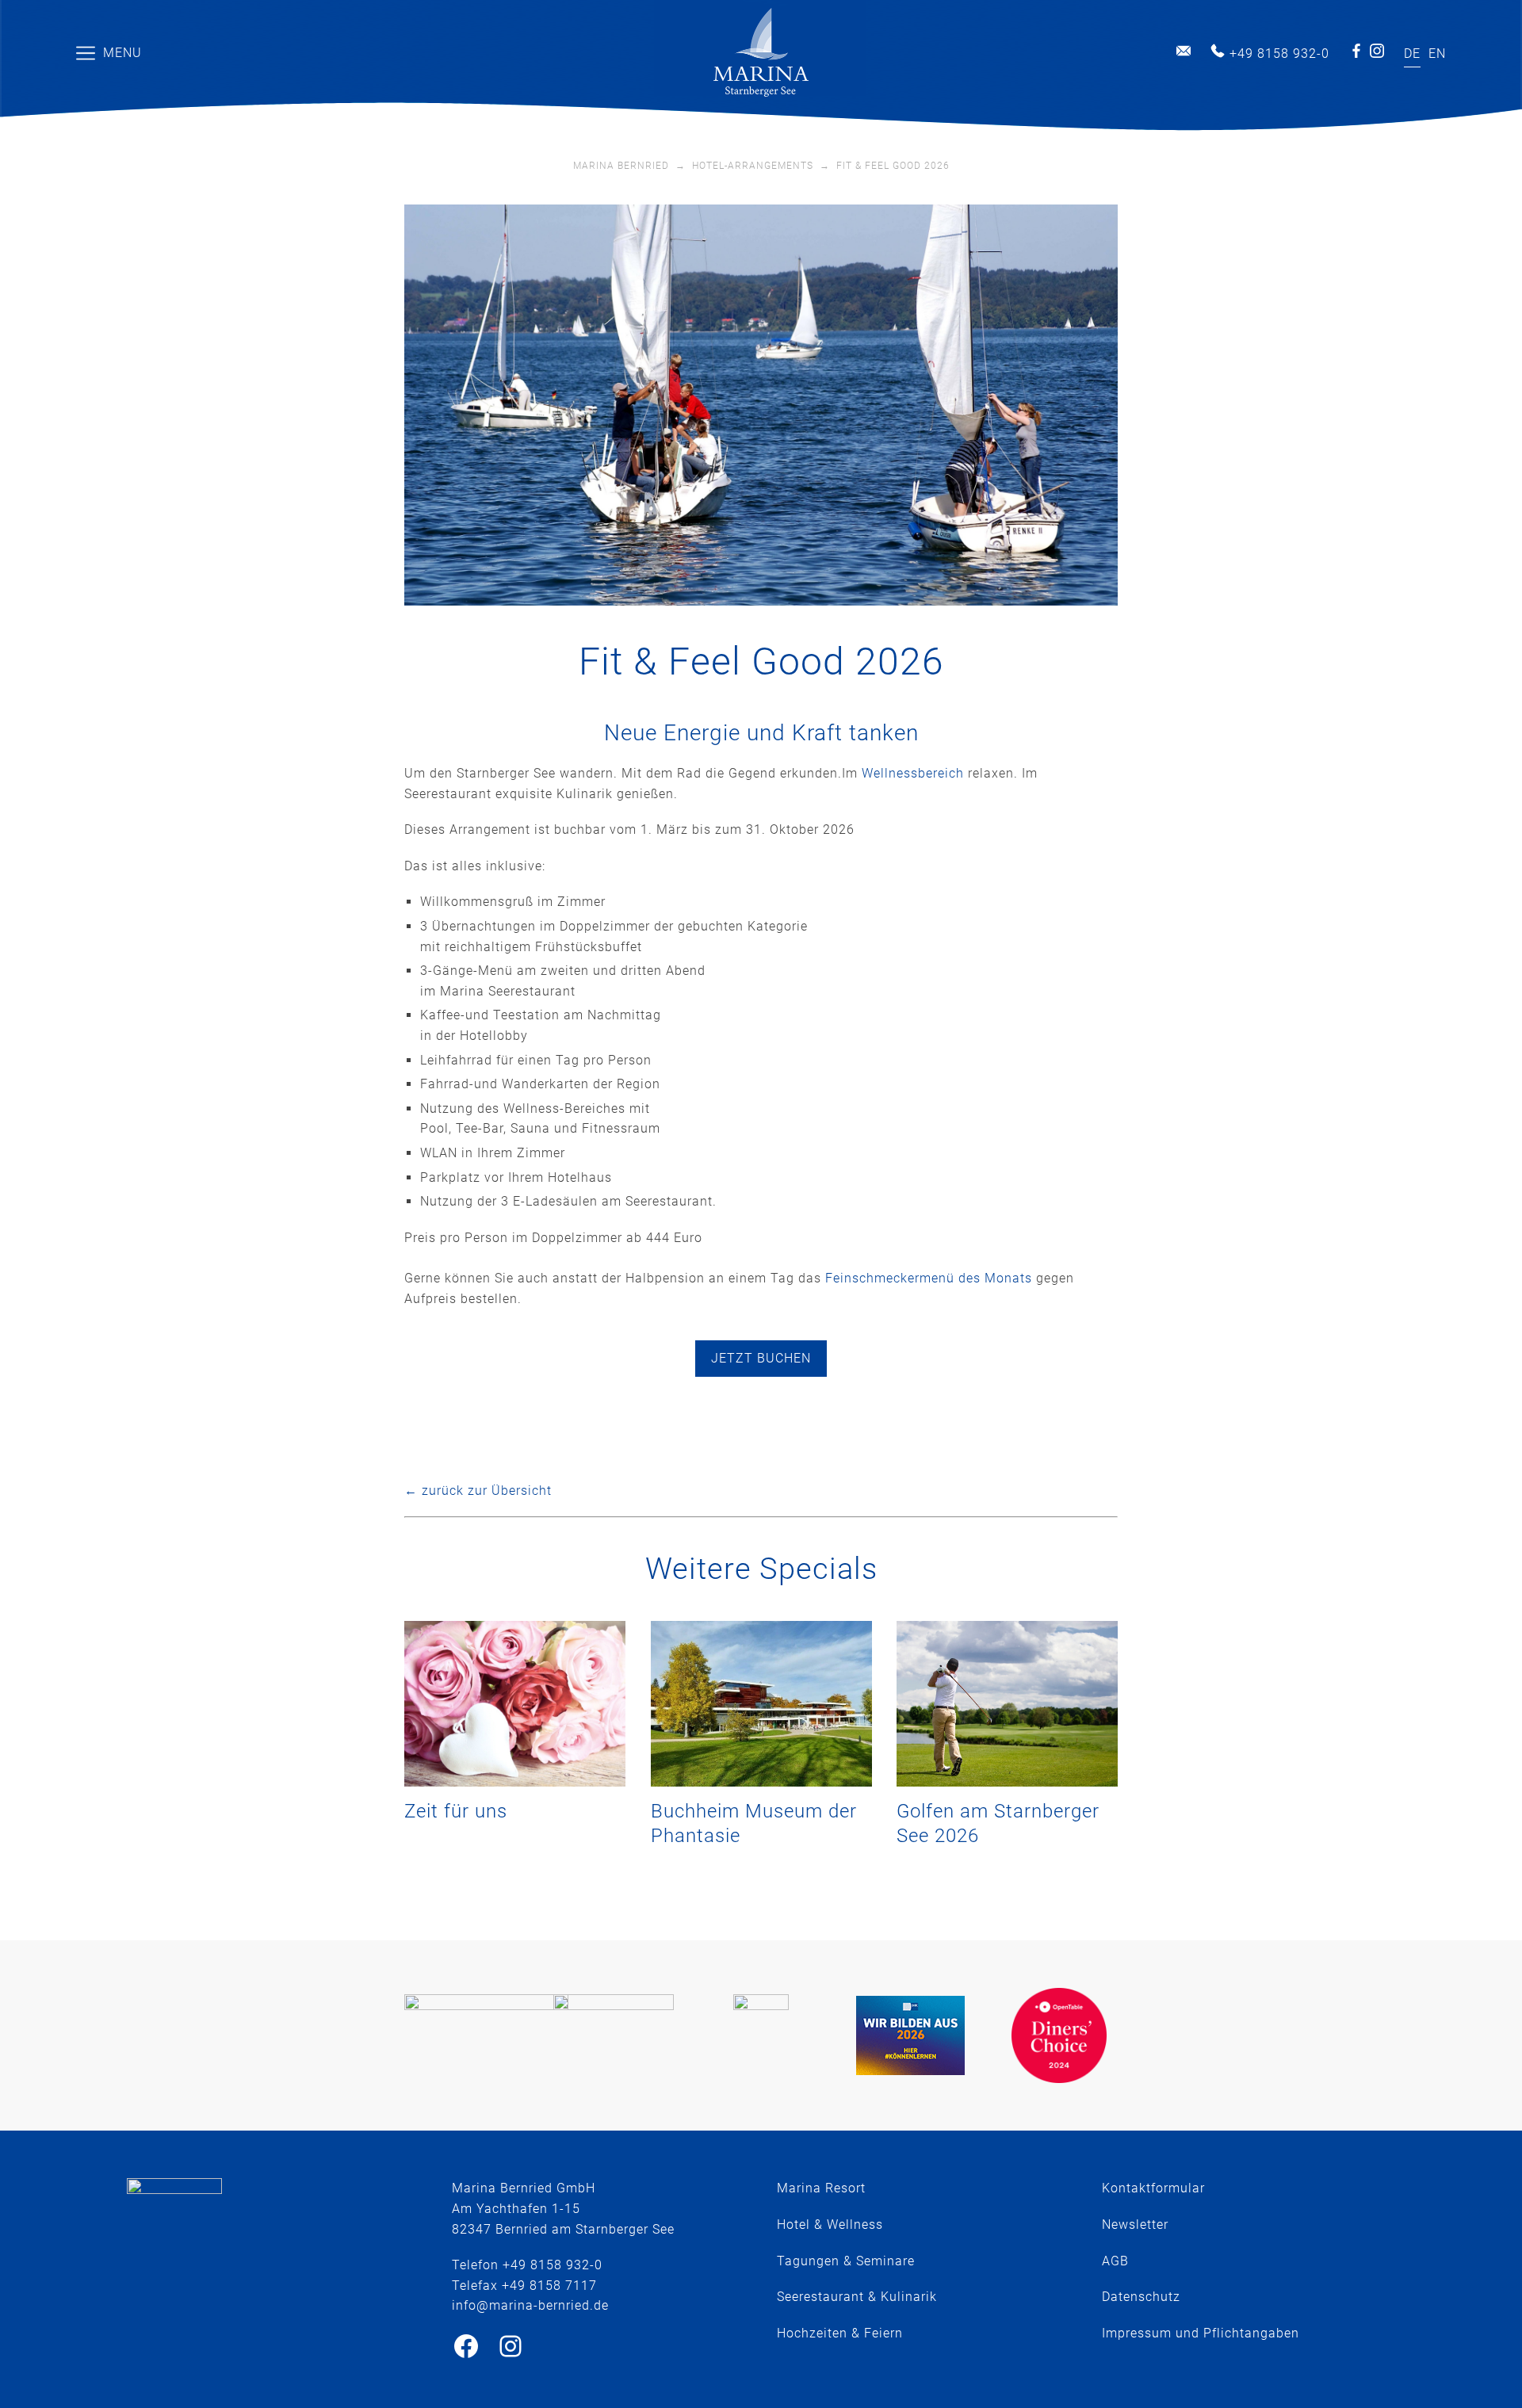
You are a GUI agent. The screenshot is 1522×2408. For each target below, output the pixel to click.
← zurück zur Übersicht (478, 1491)
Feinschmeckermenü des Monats (929, 1278)
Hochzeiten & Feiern (840, 2333)
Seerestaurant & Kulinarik (857, 2297)
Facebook (1356, 51)
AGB (1115, 2261)
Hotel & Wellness (830, 2225)
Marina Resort (821, 2188)
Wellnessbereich (913, 773)
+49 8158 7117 (549, 2286)
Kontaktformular (1153, 2188)
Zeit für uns (456, 1811)
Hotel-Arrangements (753, 166)
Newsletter (1135, 2225)
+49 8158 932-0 (1279, 54)
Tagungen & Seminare (846, 2261)
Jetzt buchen (761, 1358)
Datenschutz (1141, 2297)
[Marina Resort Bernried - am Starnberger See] (761, 53)
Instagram (1377, 51)
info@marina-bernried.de (1184, 51)
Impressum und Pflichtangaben (1201, 2333)
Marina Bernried (621, 166)
